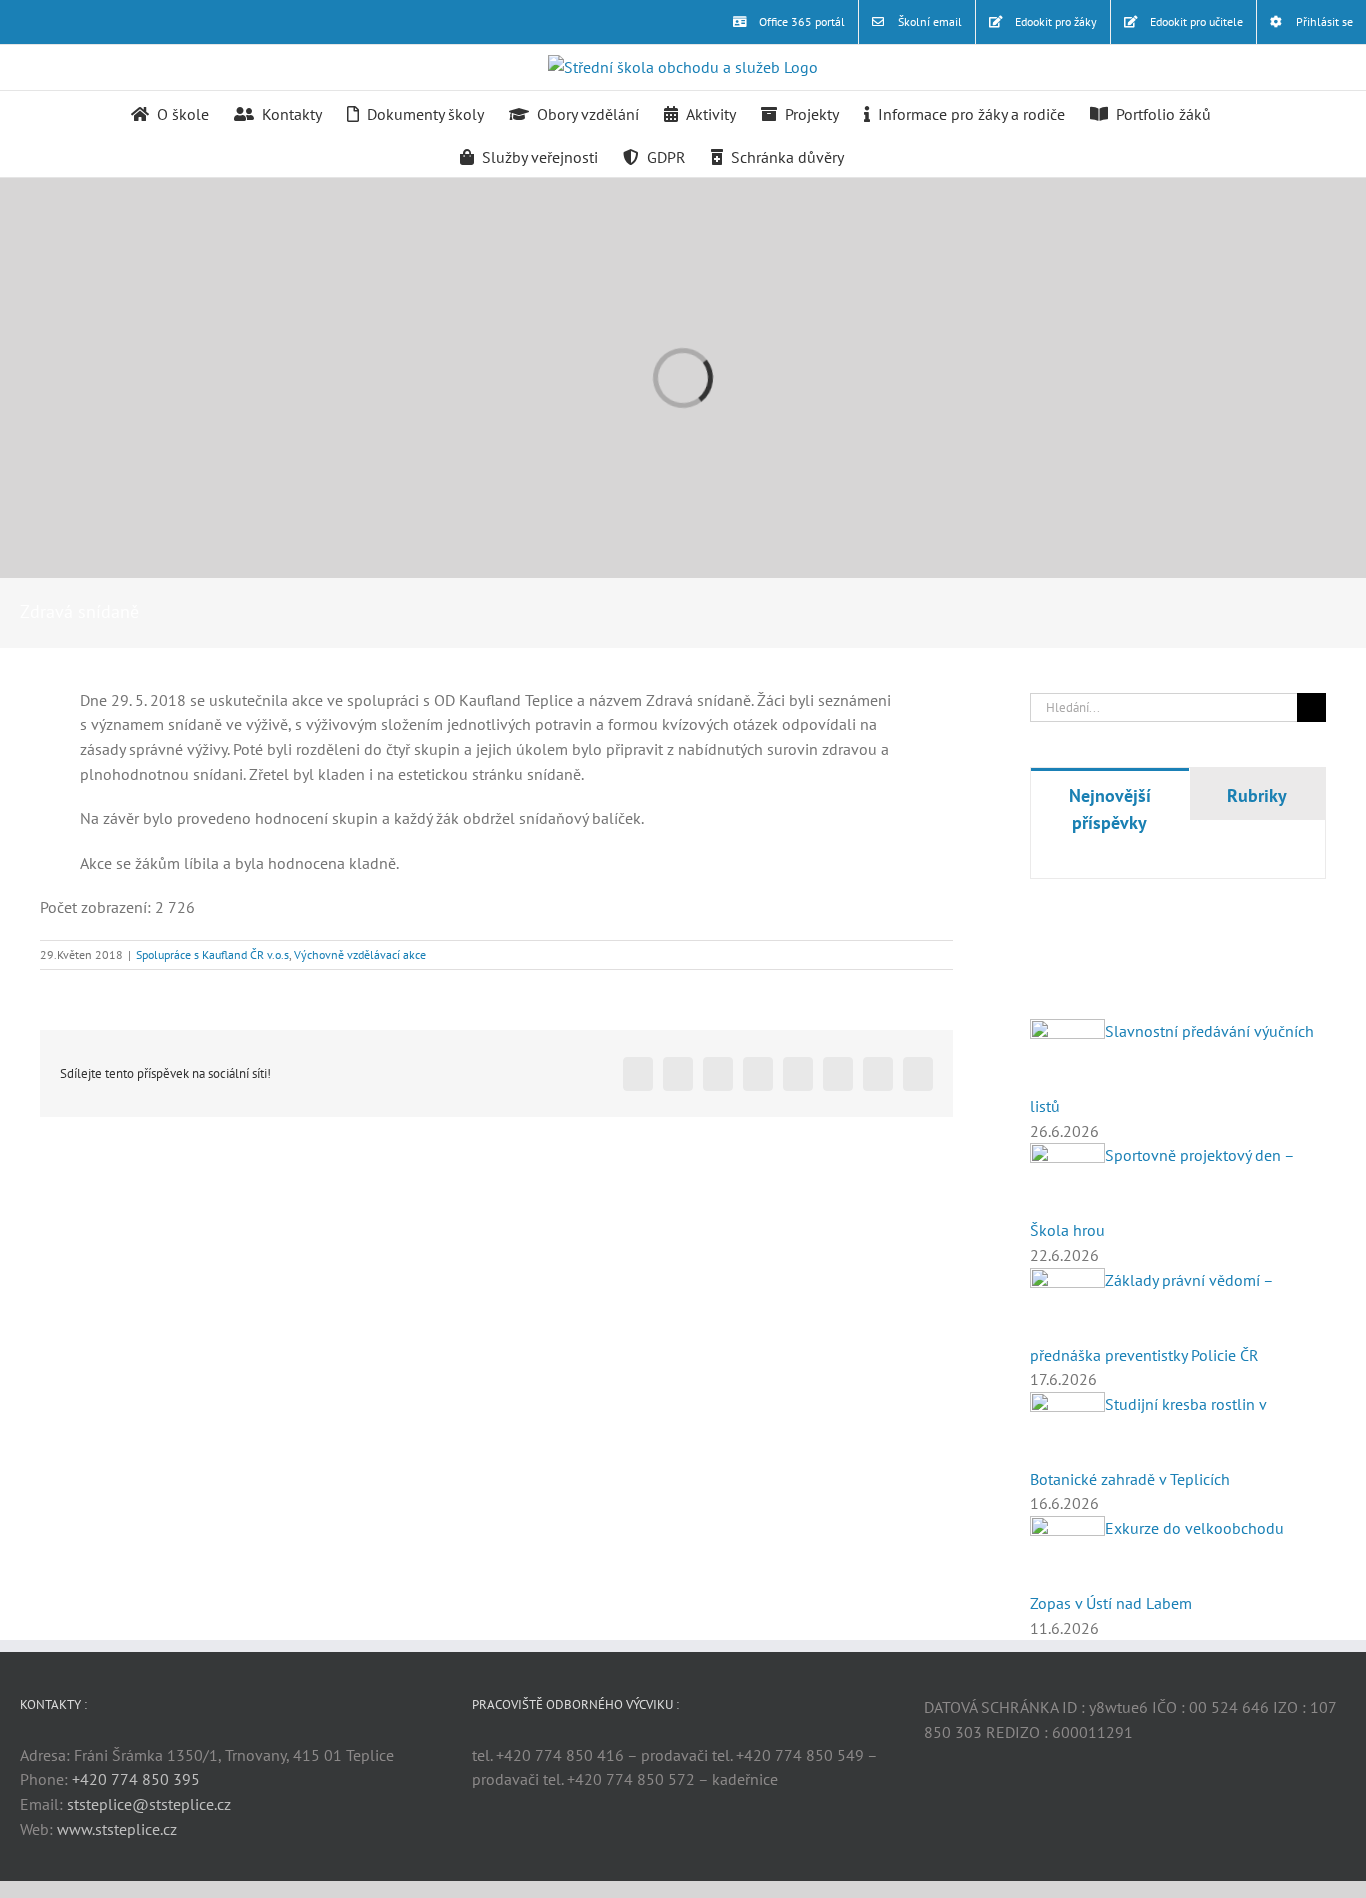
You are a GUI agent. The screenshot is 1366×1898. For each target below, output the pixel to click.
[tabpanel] (1178, 863)
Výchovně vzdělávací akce (360, 954)
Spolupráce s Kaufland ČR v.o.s (212, 954)
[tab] (1109, 808)
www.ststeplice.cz (117, 1829)
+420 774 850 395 (136, 1779)
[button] (875, 155)
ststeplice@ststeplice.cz (149, 1804)
